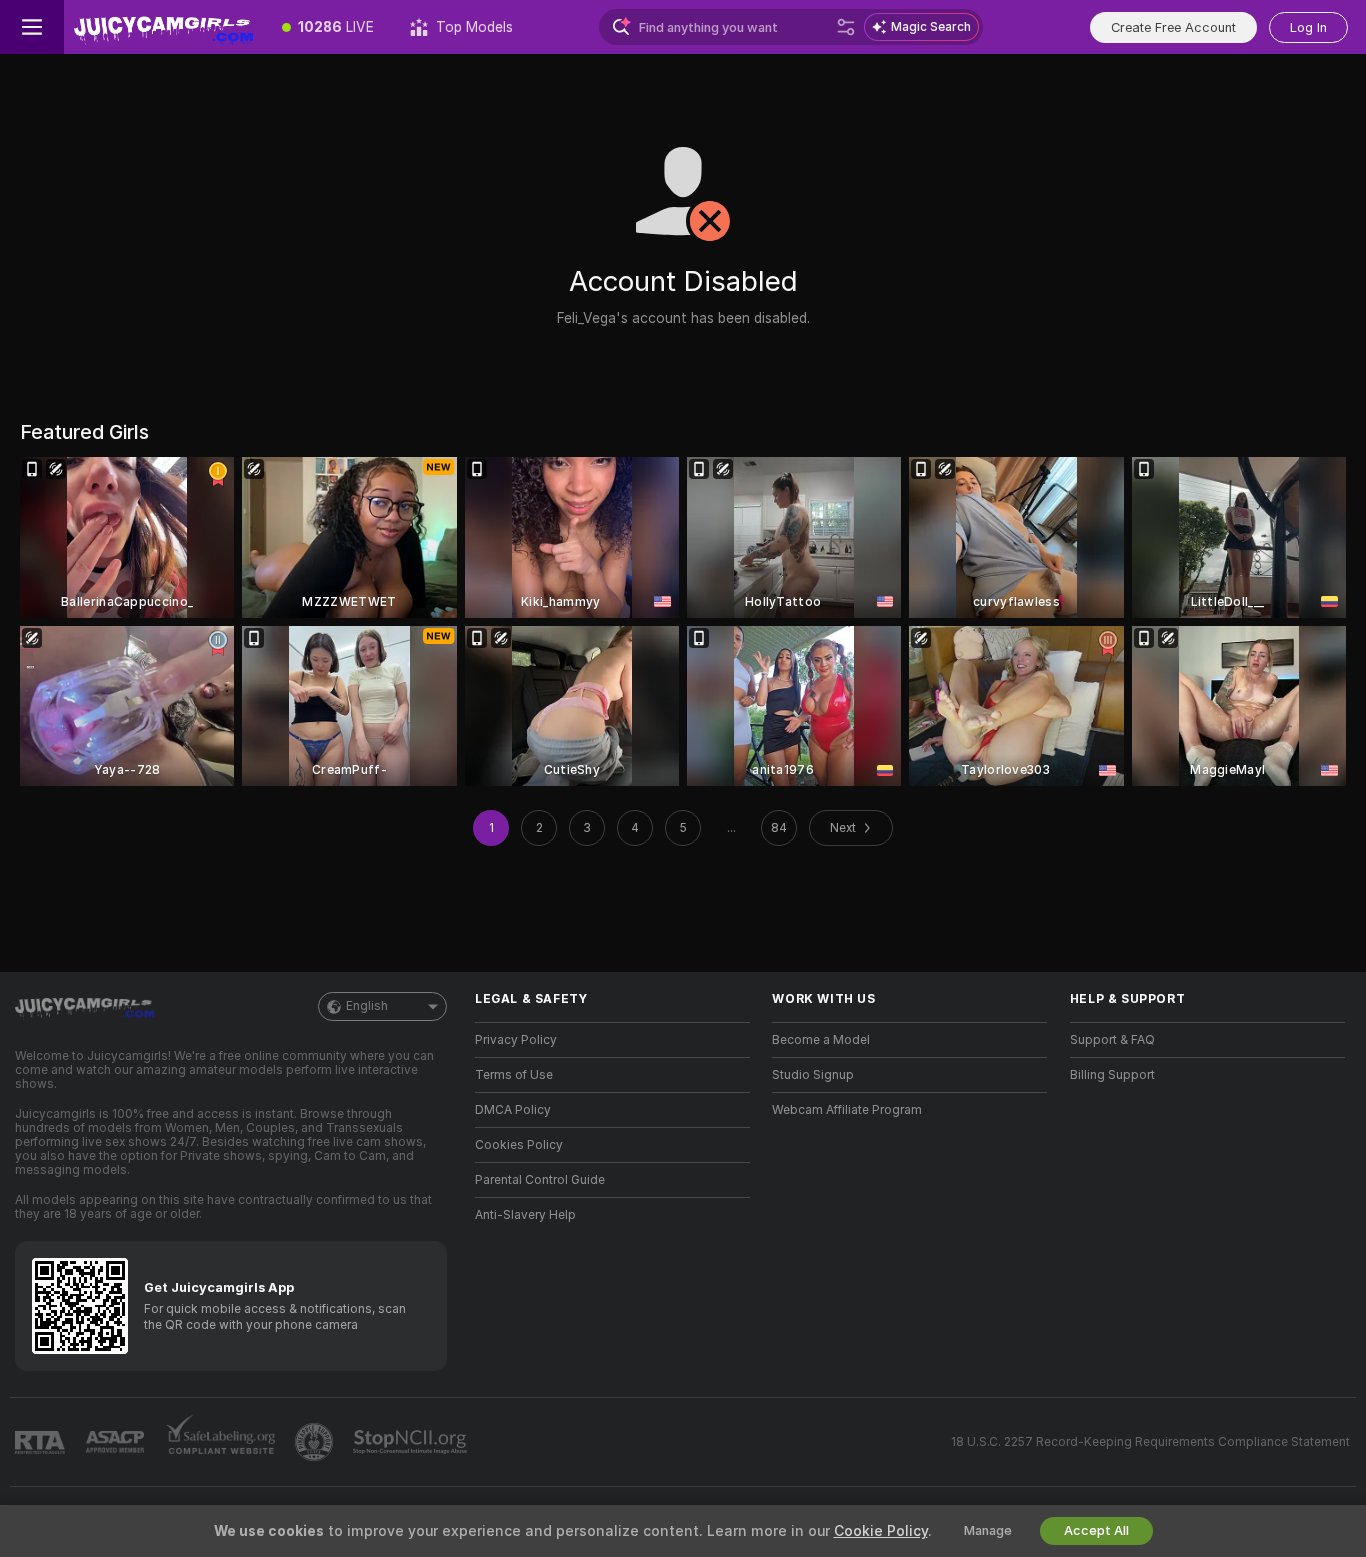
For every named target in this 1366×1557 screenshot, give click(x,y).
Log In (1308, 27)
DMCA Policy (513, 1110)
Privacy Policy (516, 1040)
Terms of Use (514, 1075)
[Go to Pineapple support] (316, 1442)
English (367, 1006)
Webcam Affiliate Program (847, 1110)
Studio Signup (813, 1075)
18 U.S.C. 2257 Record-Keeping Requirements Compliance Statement (1150, 1442)
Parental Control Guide (540, 1180)
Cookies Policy (519, 1145)
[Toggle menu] (32, 27)
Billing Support (1112, 1075)
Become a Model (821, 1040)
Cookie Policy (881, 1531)
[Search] (846, 27)
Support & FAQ (1112, 1040)
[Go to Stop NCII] (412, 1442)
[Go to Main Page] (164, 27)
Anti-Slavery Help (525, 1215)
